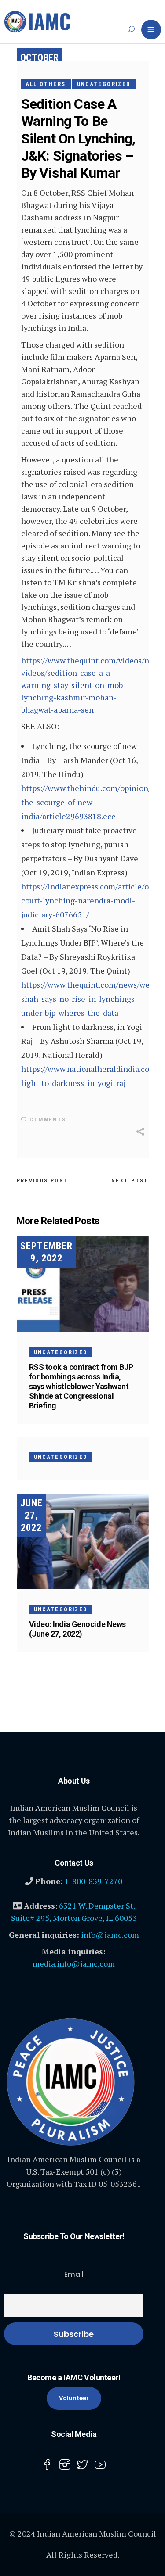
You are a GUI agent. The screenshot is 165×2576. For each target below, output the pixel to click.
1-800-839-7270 (93, 1881)
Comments (47, 1120)
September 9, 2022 (46, 1252)
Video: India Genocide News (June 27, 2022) (77, 1629)
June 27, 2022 (31, 1515)
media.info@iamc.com (74, 1963)
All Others (46, 84)
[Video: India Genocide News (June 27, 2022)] (83, 1541)
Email (74, 2274)
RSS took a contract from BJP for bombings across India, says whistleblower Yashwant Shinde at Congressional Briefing (81, 1386)
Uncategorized (104, 84)
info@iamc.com (110, 1935)
